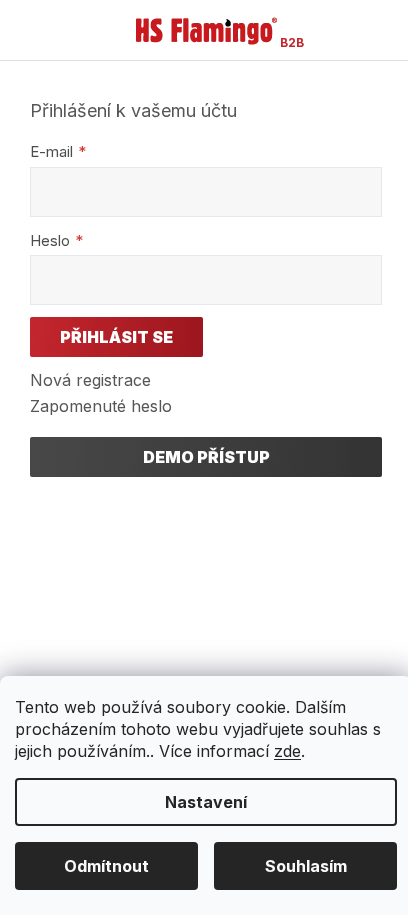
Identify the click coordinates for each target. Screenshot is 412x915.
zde (287, 751)
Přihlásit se (116, 337)
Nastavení (206, 802)
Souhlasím (306, 866)
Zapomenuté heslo (101, 406)
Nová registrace (90, 380)
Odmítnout (106, 866)
